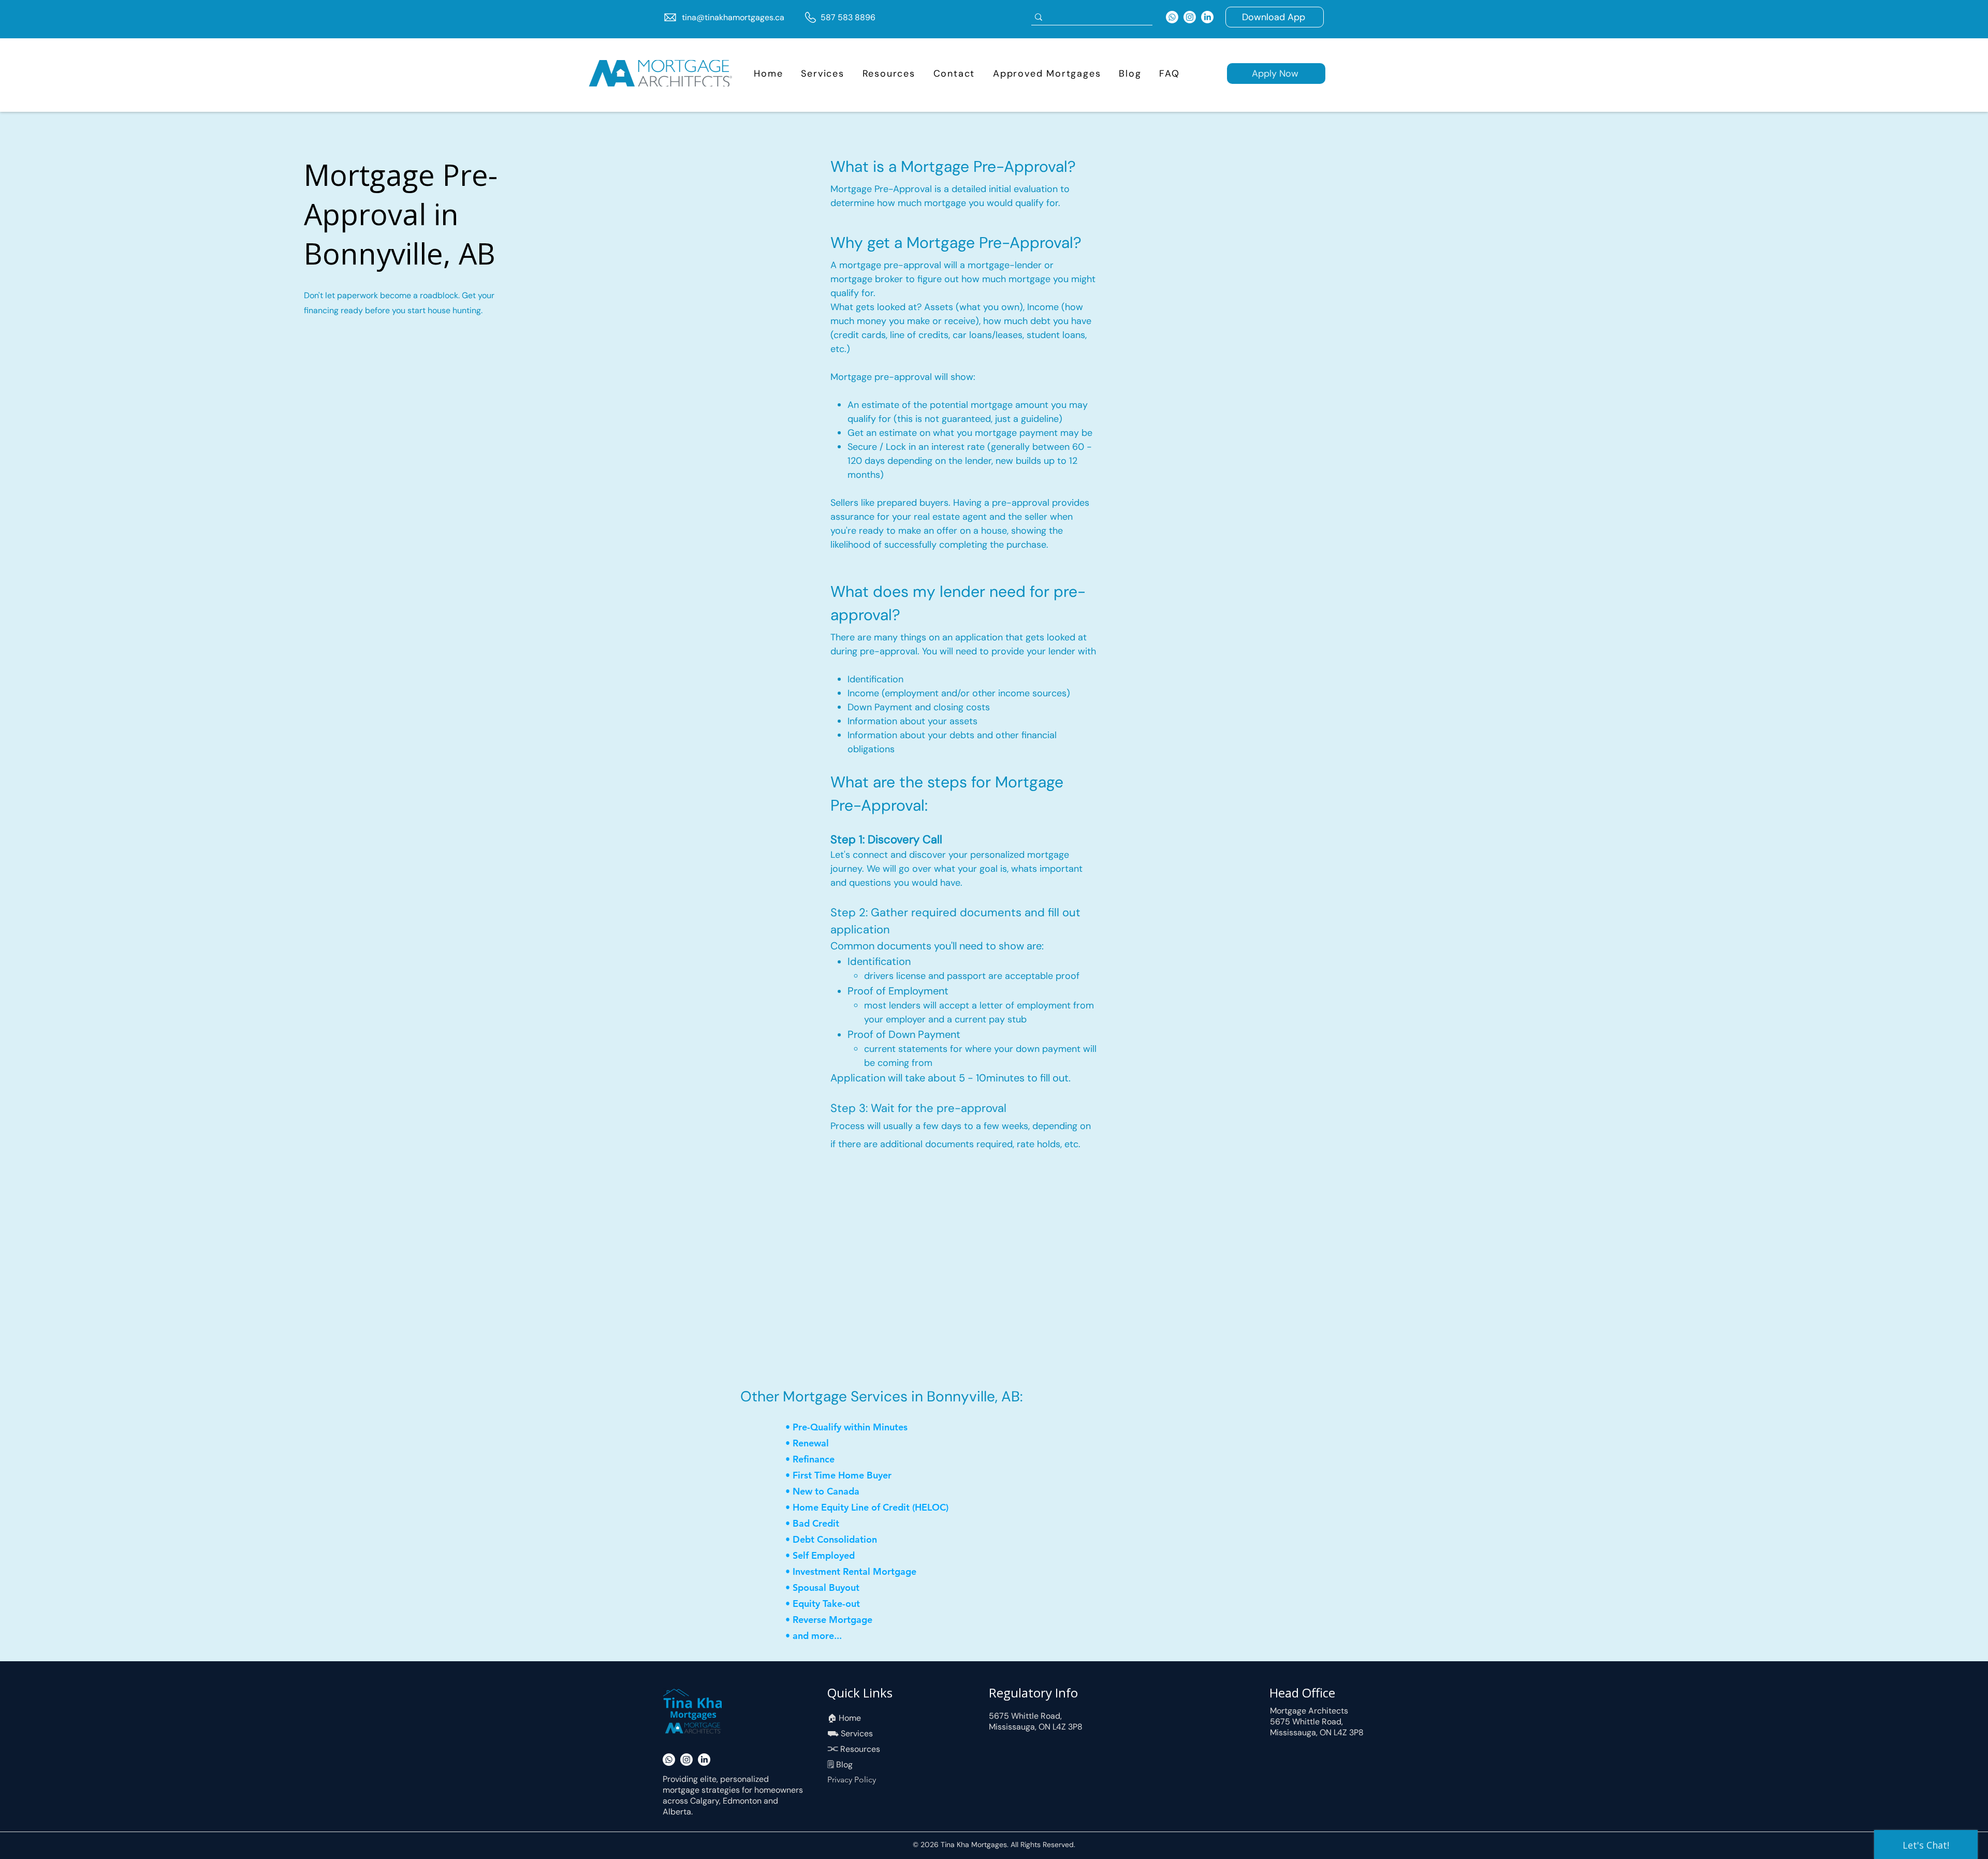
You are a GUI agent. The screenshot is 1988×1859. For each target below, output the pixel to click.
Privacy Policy (852, 1780)
